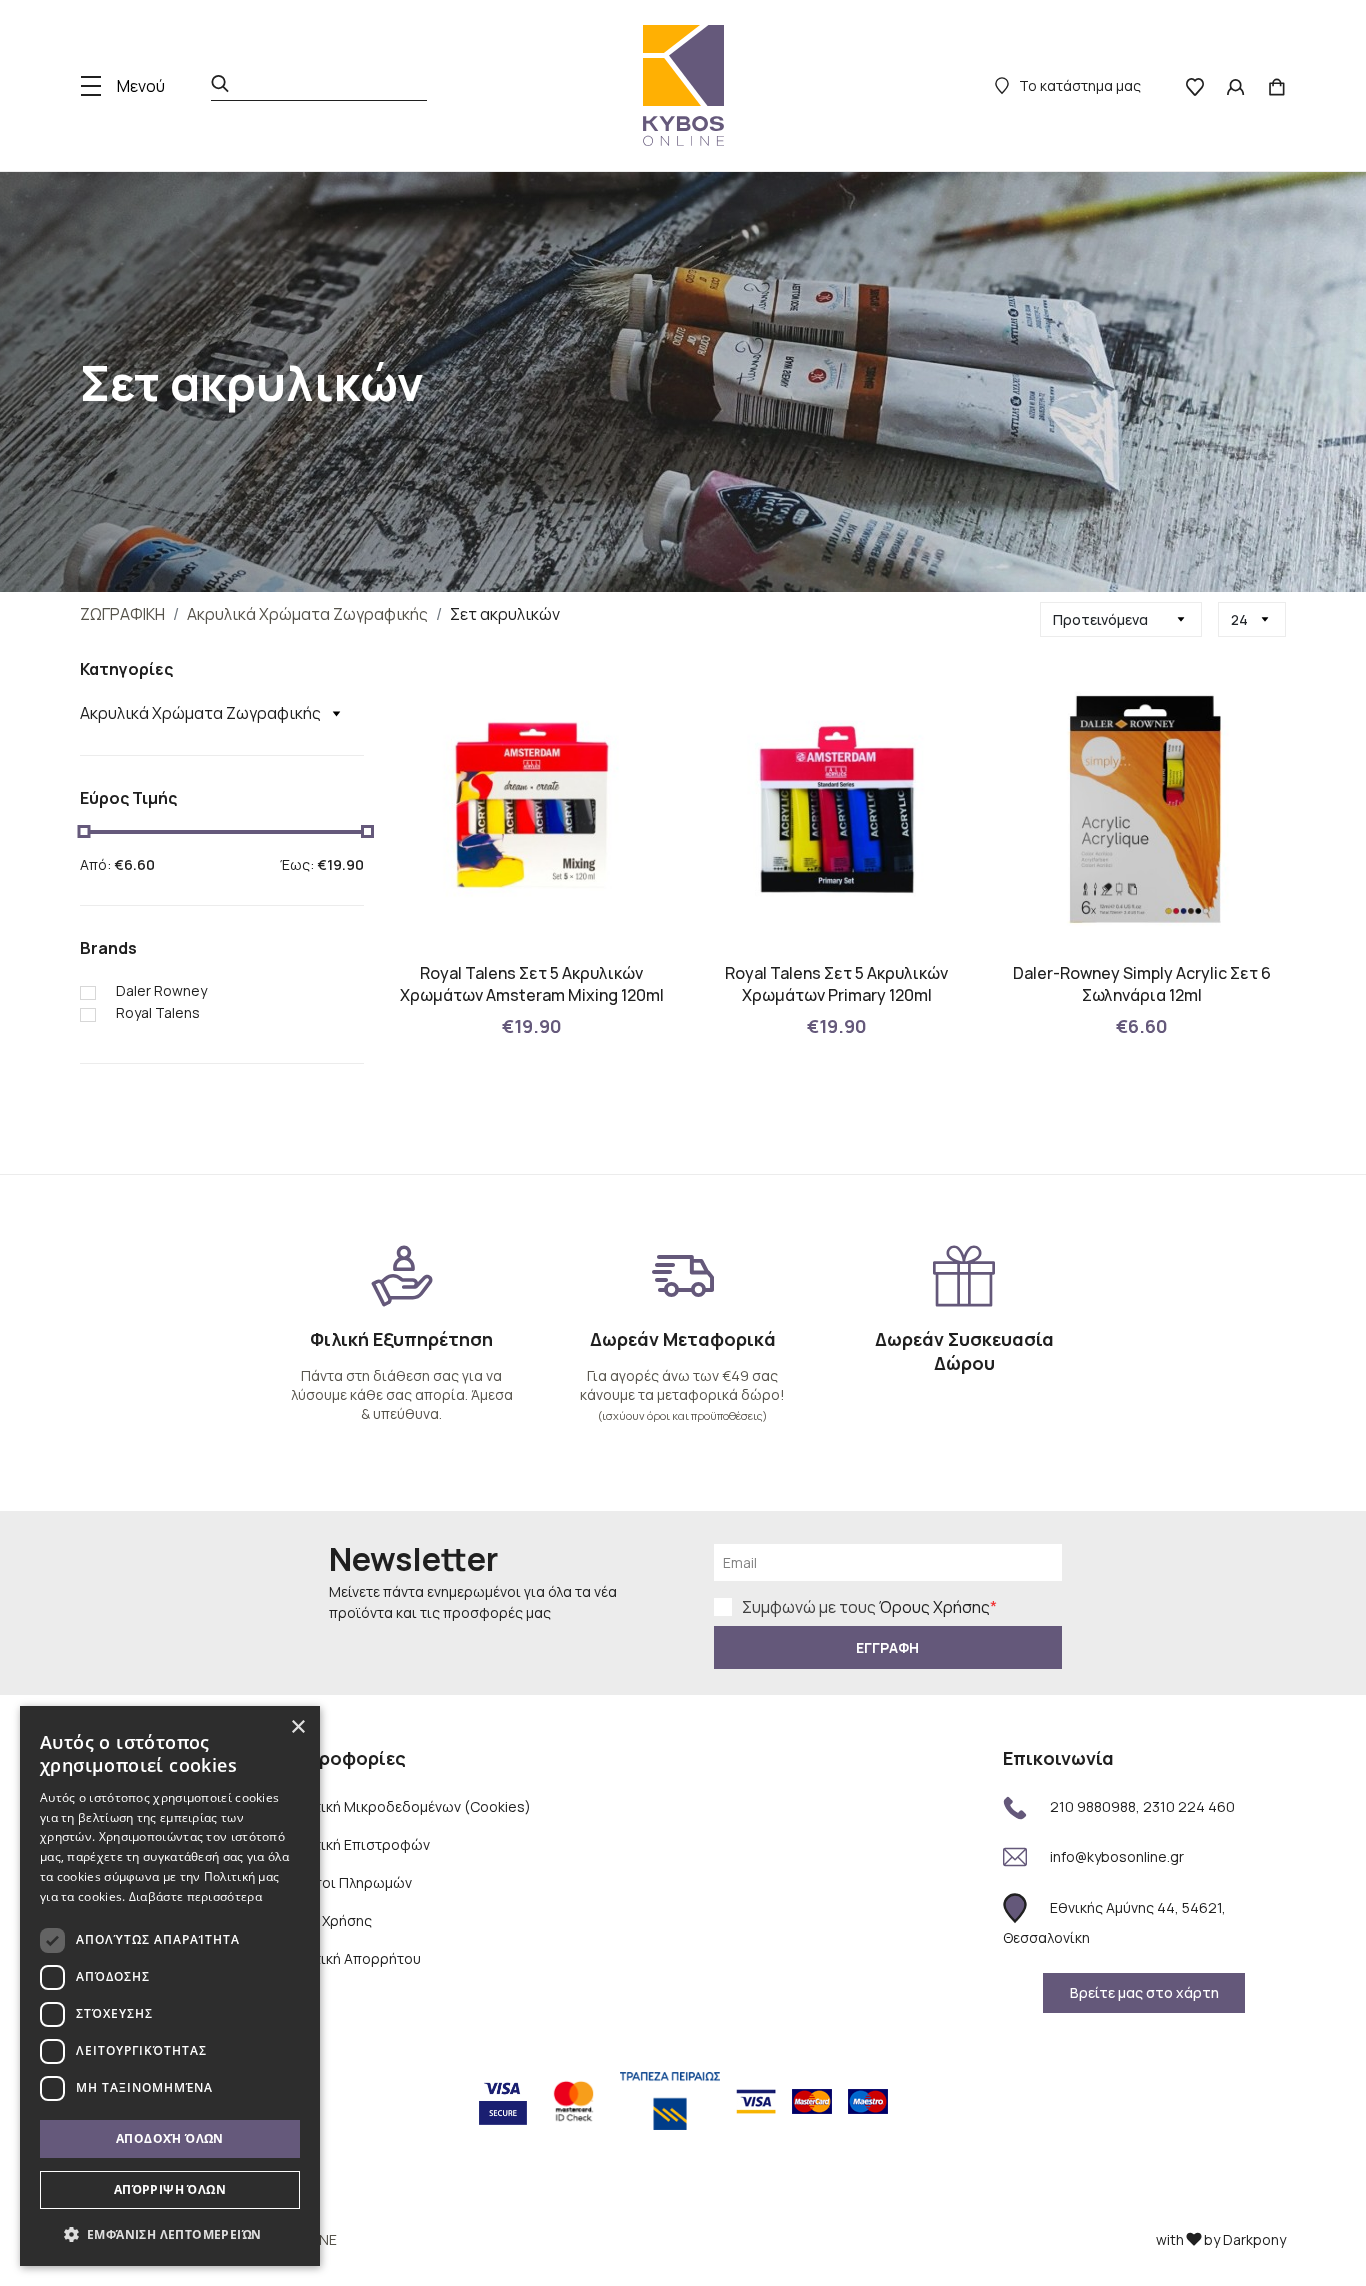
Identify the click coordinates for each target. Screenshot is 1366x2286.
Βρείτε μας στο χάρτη (1144, 1992)
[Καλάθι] (1277, 86)
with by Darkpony (1221, 2239)
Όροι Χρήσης (328, 1920)
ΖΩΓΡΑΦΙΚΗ (122, 614)
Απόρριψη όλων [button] (170, 2189)
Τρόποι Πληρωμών (348, 1882)
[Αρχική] (683, 85)
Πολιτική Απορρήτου (353, 1958)
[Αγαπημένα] (1195, 86)
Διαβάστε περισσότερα (195, 1896)
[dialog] (170, 1986)
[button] (170, 2234)
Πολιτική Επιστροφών (357, 1844)
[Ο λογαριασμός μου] (1236, 86)
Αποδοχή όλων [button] (170, 2138)
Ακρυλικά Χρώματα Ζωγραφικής (307, 614)
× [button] (297, 1727)
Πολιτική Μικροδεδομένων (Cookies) (408, 1806)
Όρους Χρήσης (934, 1607)
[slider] (83, 831)
